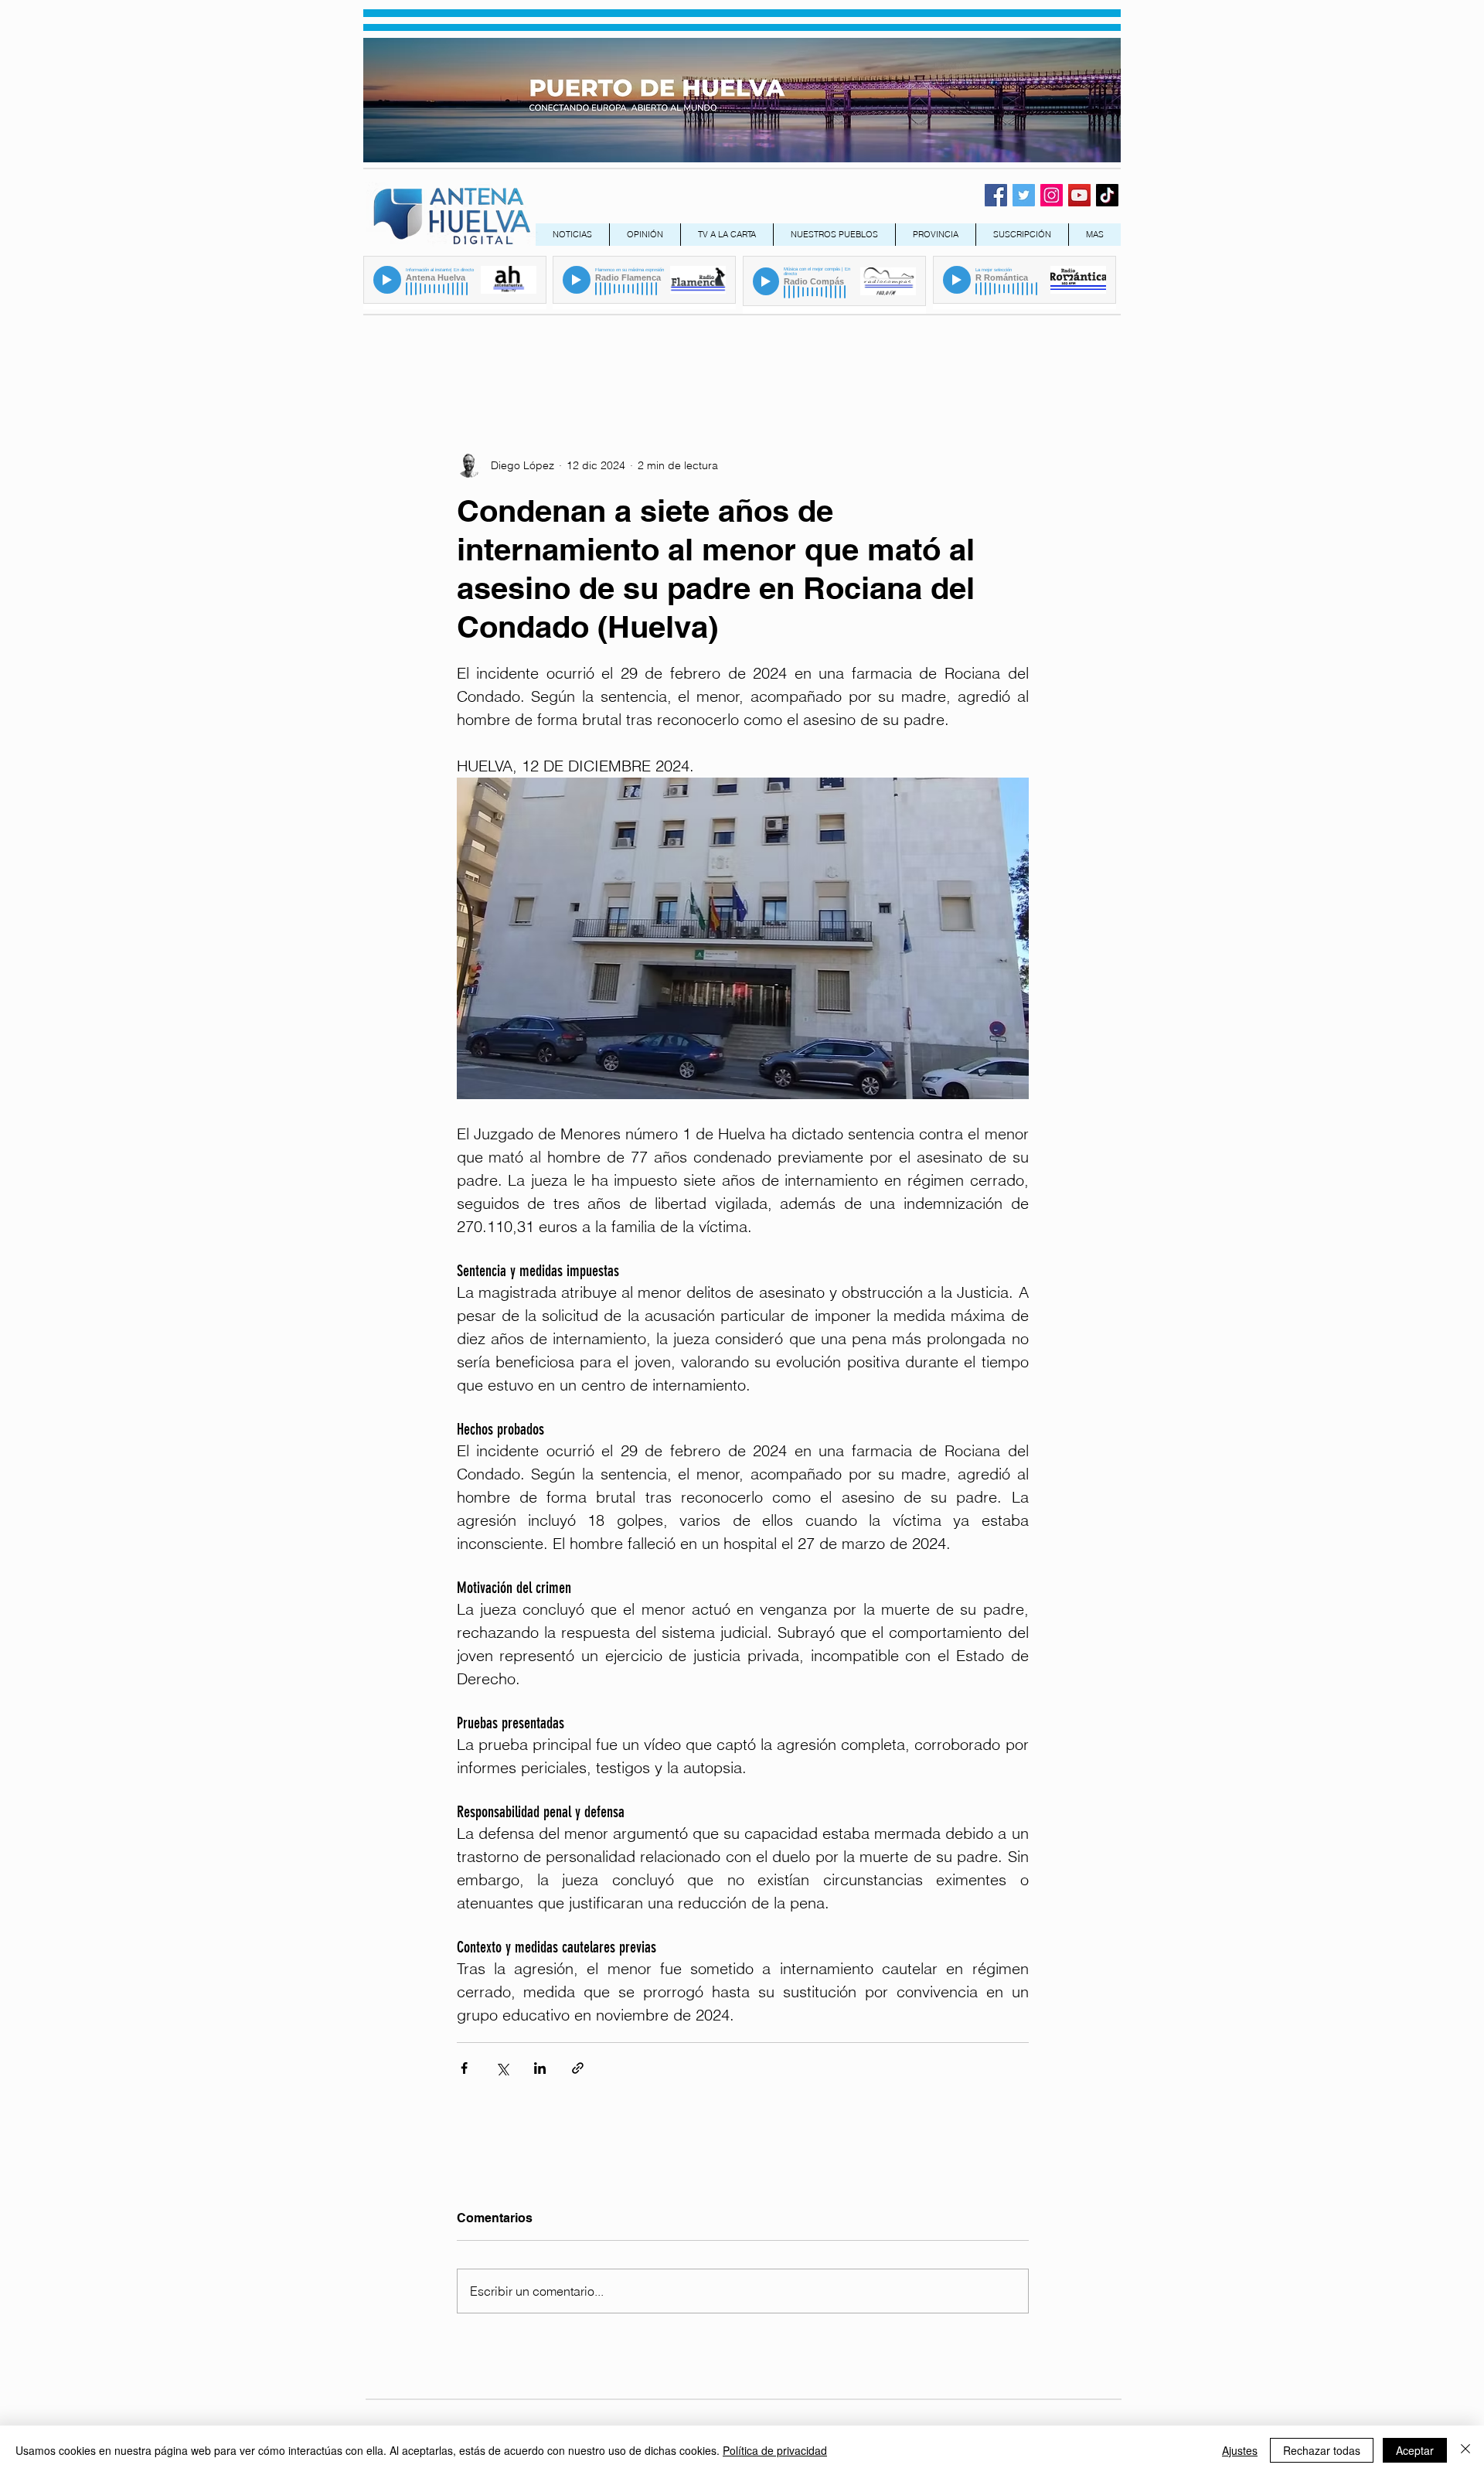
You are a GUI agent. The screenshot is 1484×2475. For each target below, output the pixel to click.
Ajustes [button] (1240, 2450)
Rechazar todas (1322, 2450)
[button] (935, 235)
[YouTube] (1079, 195)
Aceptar (1415, 2450)
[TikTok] (1107, 195)
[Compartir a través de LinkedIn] (540, 2068)
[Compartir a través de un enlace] (578, 2068)
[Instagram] (1052, 195)
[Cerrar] (1465, 2450)
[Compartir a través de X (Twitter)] (502, 2068)
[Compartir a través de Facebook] (464, 2068)
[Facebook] (996, 195)
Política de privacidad (775, 2450)
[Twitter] (1024, 195)
